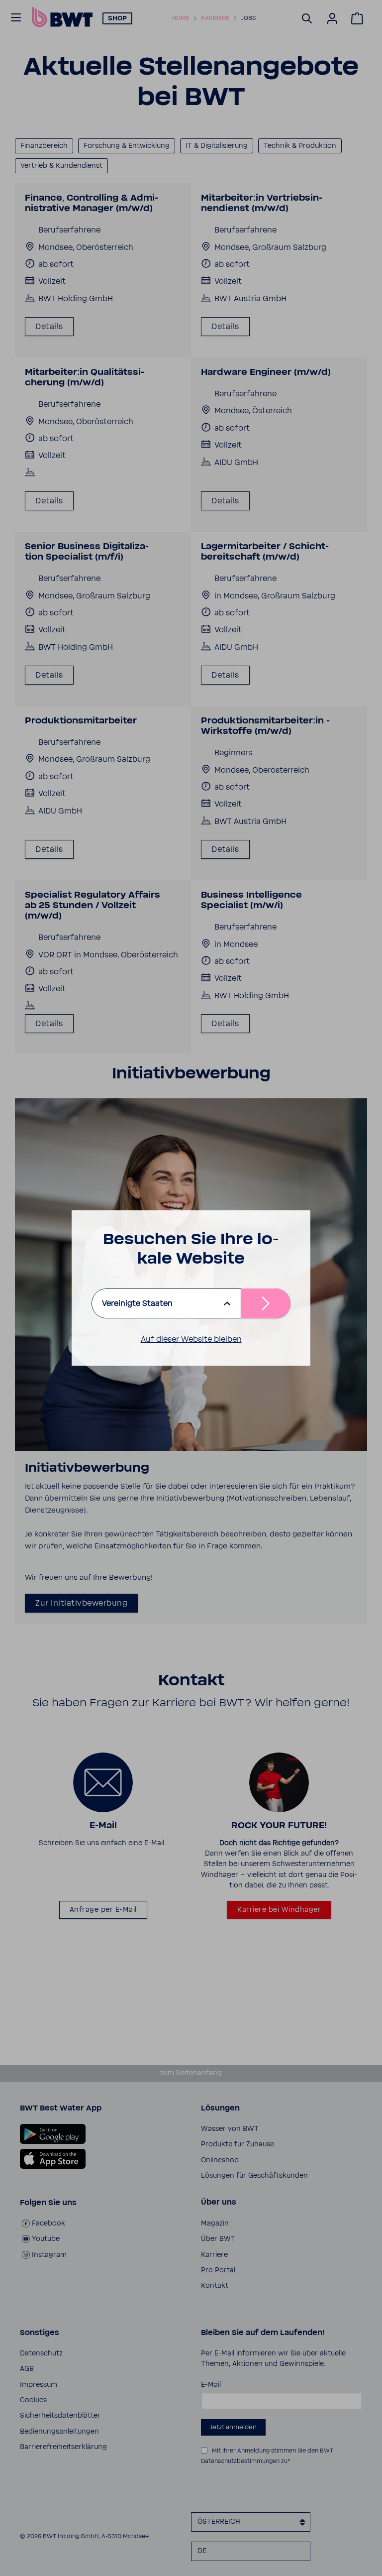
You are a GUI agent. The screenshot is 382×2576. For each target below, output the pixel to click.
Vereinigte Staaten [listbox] (137, 1303)
